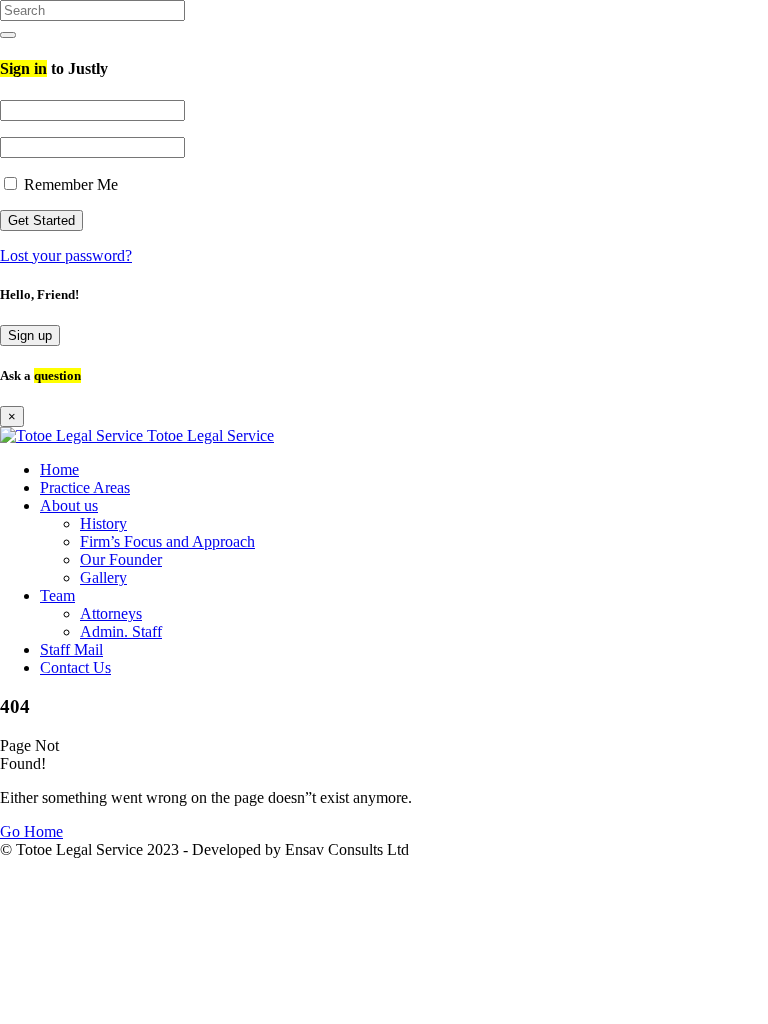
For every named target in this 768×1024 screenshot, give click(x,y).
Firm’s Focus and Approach (167, 541)
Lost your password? (66, 255)
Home (59, 469)
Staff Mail (71, 649)
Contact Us (75, 667)
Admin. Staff (121, 631)
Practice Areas (85, 487)
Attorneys (111, 613)
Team (57, 595)
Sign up (30, 335)
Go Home (31, 831)
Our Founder (121, 559)
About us (69, 505)
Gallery (103, 577)
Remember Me (69, 184)
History (103, 523)
